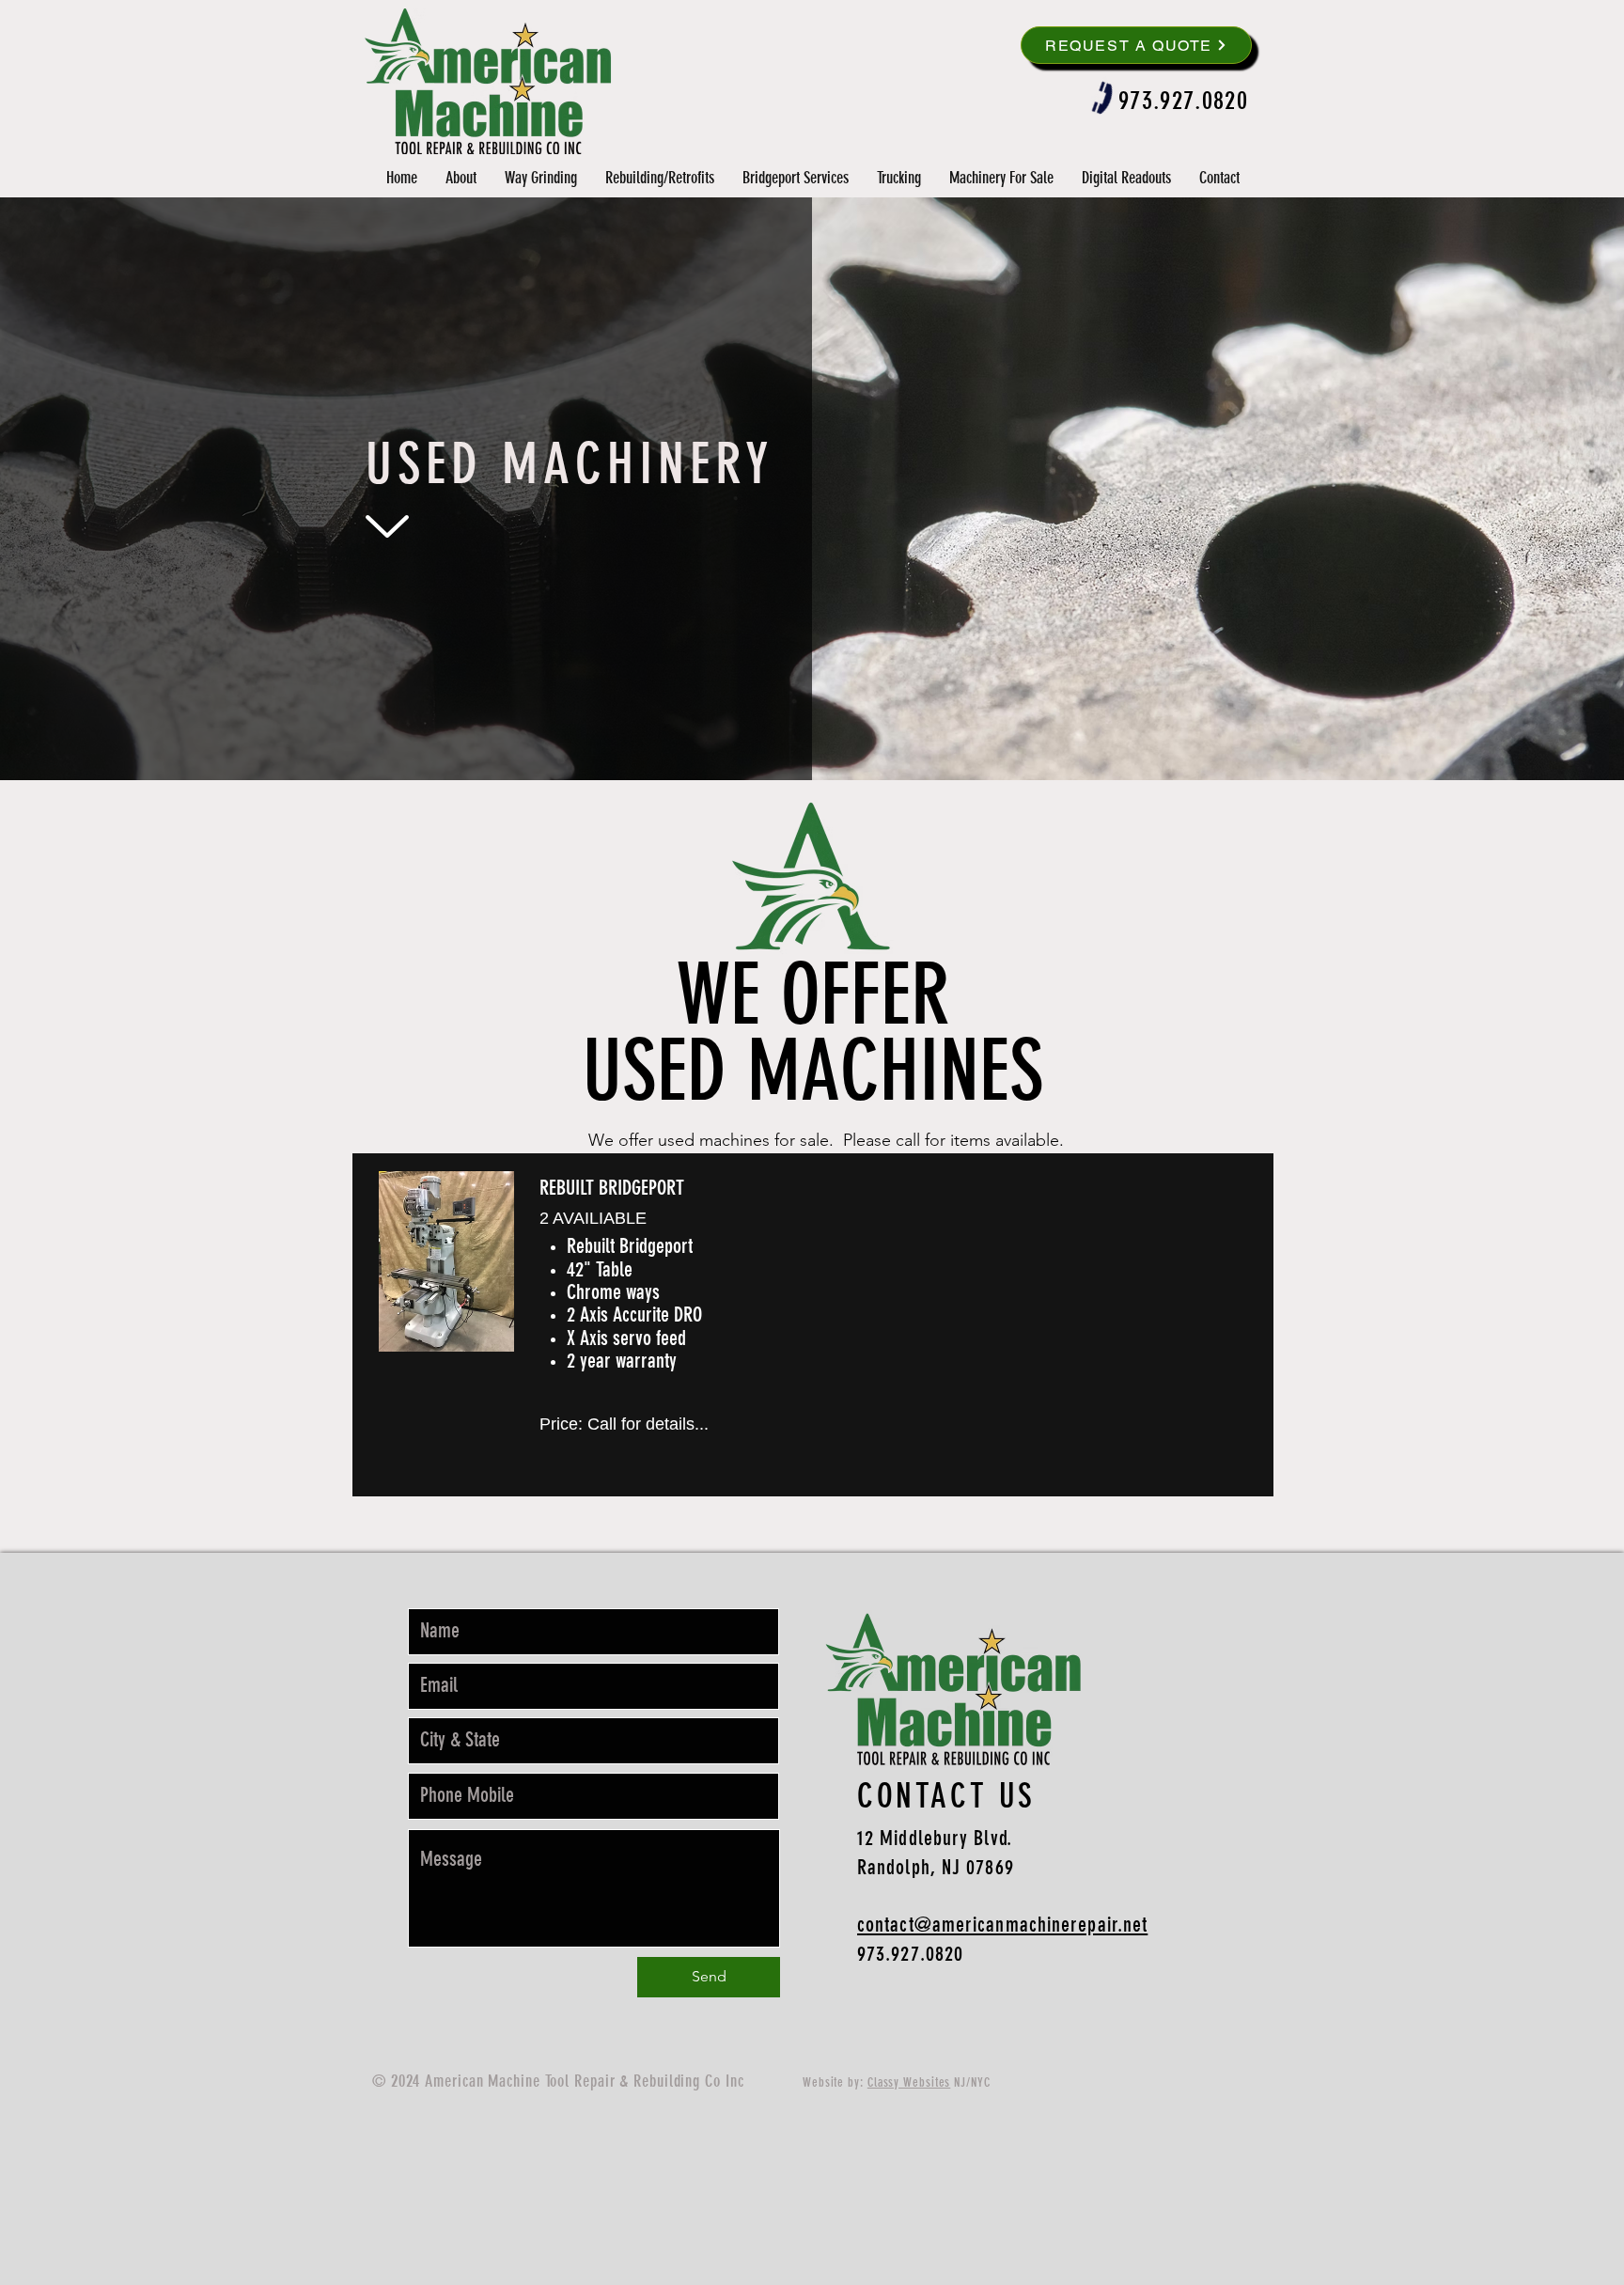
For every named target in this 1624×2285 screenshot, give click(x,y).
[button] (796, 178)
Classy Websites (909, 2082)
